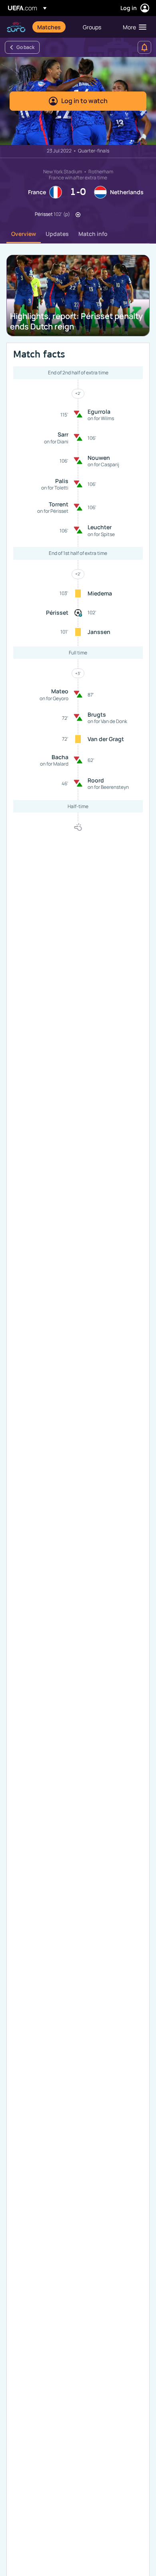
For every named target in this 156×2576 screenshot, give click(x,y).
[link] (49, 27)
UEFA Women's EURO (16, 27)
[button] (133, 27)
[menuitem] (53, 27)
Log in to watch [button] (84, 101)
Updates (57, 234)
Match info (93, 234)
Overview (24, 234)
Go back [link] (25, 47)
